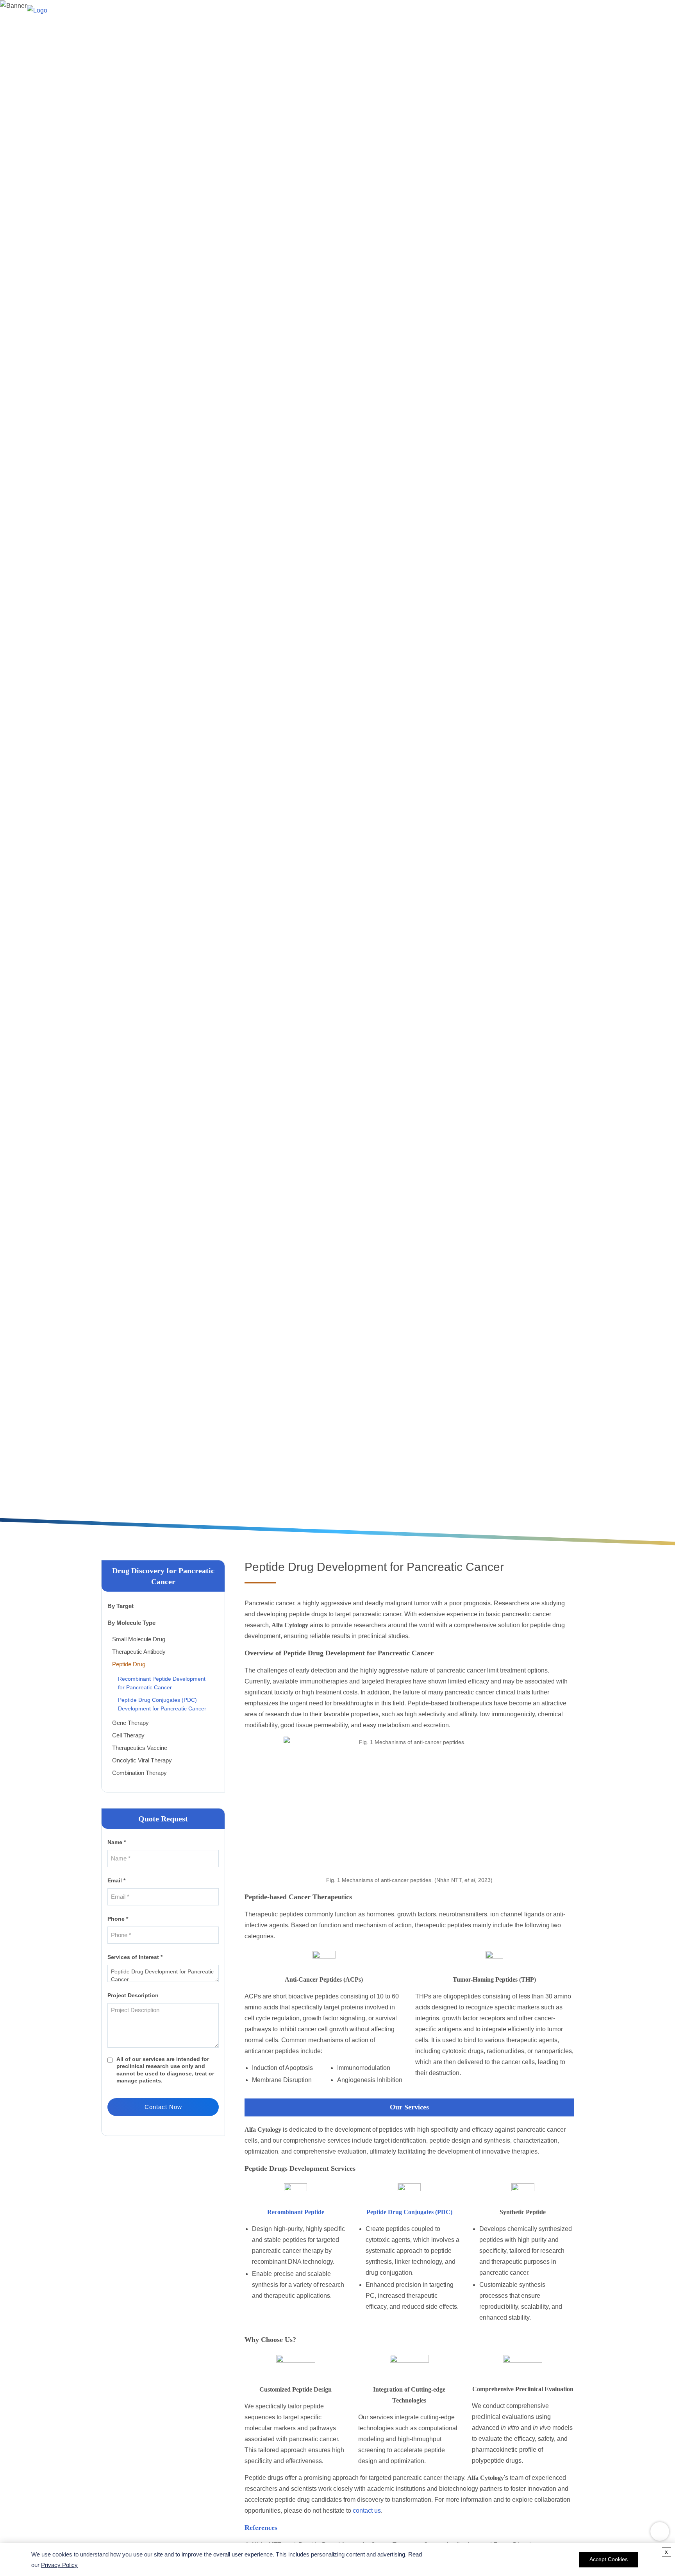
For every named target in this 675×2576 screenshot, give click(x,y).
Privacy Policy (59, 2565)
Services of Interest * (135, 1957)
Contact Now (163, 2107)
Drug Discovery (462, 13)
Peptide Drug (129, 1664)
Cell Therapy (128, 1735)
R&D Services (521, 13)
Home (259, 13)
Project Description (133, 1995)
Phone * (118, 1919)
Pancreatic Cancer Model (314, 13)
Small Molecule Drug (139, 1639)
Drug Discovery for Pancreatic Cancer (282, 809)
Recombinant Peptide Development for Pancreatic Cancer (162, 1683)
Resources (573, 13)
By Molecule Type (131, 1623)
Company (612, 13)
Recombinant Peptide (296, 2212)
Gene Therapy (130, 1723)
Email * (116, 1880)
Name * (117, 1842)
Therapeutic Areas (395, 13)
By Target (121, 1606)
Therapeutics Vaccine (140, 1748)
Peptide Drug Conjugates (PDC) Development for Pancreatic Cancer (162, 1704)
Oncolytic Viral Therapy (142, 1760)
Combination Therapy (139, 1773)
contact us (367, 2511)
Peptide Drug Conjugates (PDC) (409, 2212)
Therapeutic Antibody (139, 1652)
